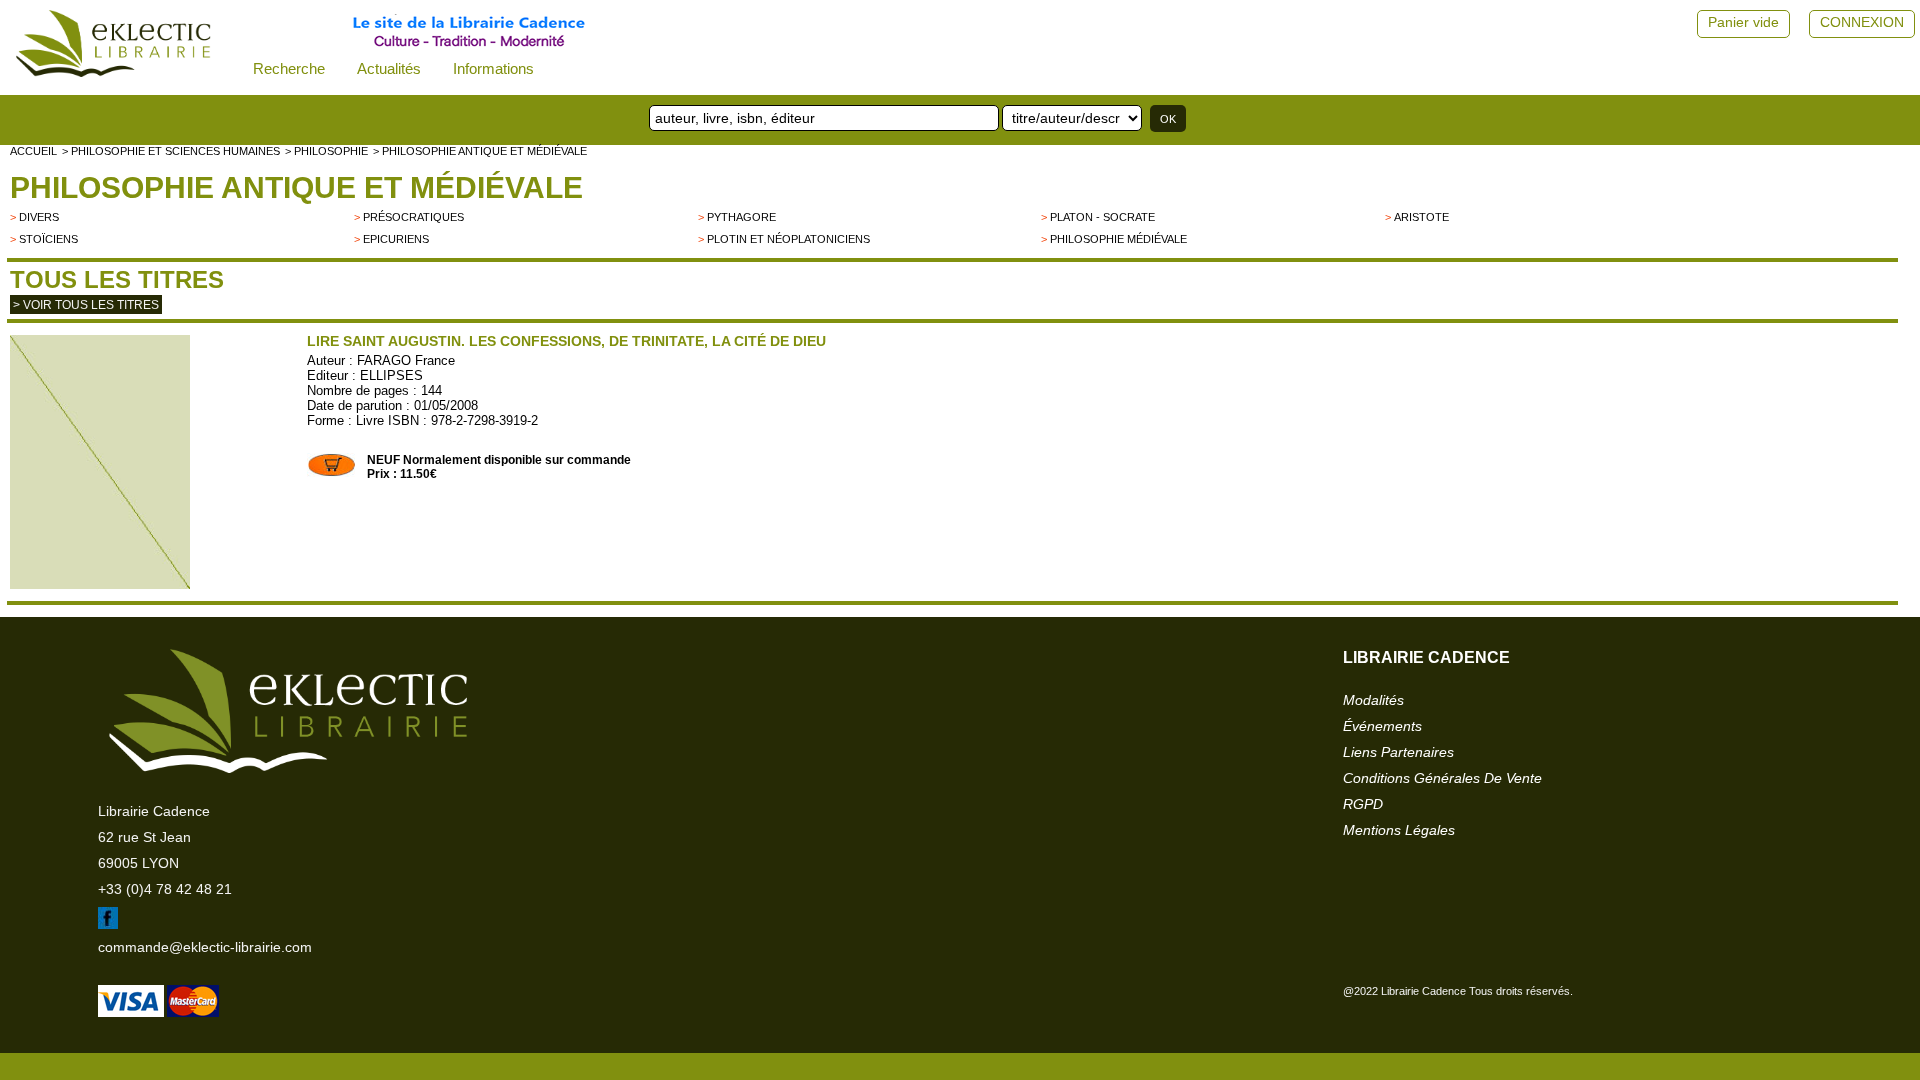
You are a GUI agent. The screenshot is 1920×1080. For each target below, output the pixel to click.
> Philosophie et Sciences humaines (171, 151)
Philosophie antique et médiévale (296, 187)
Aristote (1421, 217)
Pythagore (741, 217)
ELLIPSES (391, 375)
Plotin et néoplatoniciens (788, 239)
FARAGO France (406, 360)
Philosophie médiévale (1118, 239)
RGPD (1363, 804)
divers (39, 217)
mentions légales (1399, 830)
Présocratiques (413, 217)
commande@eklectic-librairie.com (205, 947)
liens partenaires (1398, 752)
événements (1382, 726)
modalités (1373, 700)
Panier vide (1743, 22)
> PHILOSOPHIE (326, 151)
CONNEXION (1862, 22)
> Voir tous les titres (86, 305)
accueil (33, 151)
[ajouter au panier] (332, 473)
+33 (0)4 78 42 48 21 (165, 889)
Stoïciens (48, 239)
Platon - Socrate (1102, 217)
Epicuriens (396, 239)
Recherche (289, 68)
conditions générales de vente (1442, 778)
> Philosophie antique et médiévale (480, 151)
